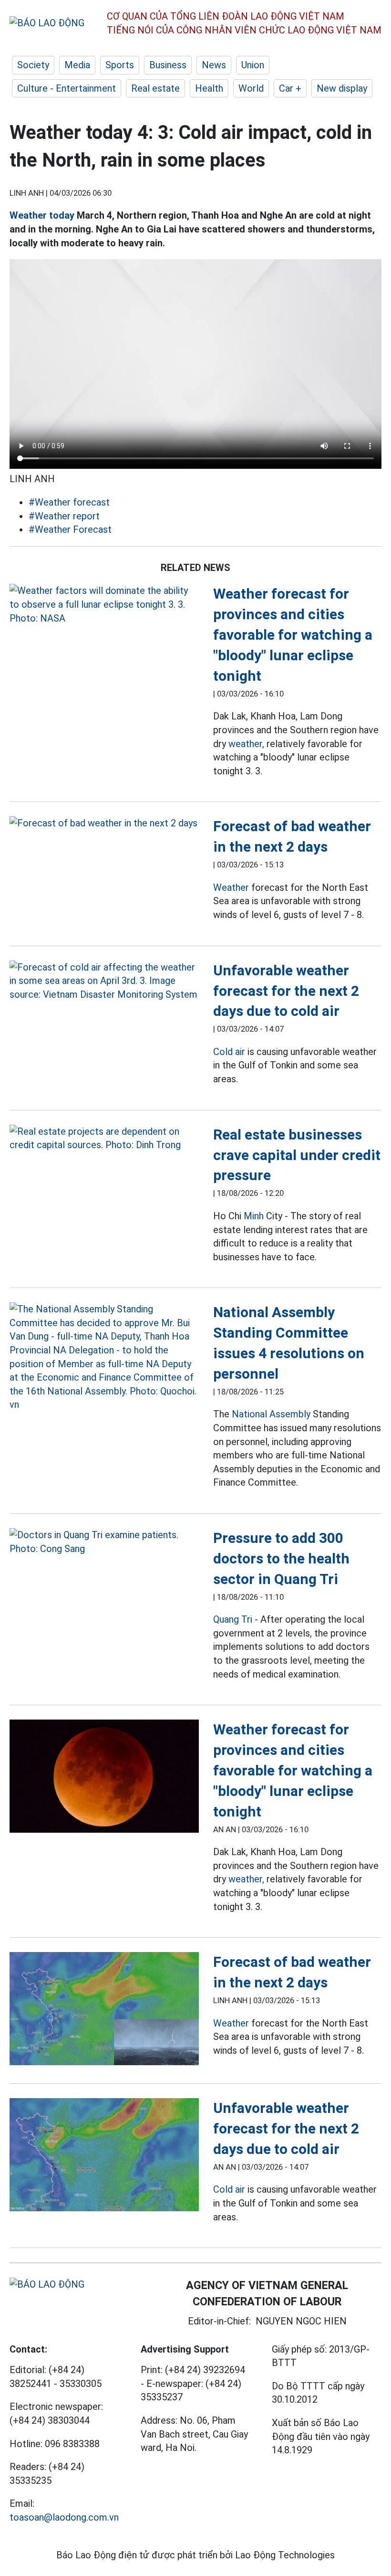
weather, (246, 744)
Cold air (229, 1052)
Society (33, 65)
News (214, 65)
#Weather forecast (69, 502)
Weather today (42, 215)
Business (168, 65)
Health (209, 88)
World (251, 88)
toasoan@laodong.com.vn (64, 2517)
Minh (254, 1216)
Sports (120, 65)
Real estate (155, 88)
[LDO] (104, 604)
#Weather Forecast (70, 529)
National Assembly (271, 1414)
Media (77, 65)
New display (342, 88)
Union (253, 65)
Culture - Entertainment (67, 88)
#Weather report (64, 516)
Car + (290, 88)
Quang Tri (233, 1619)
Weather (231, 887)
